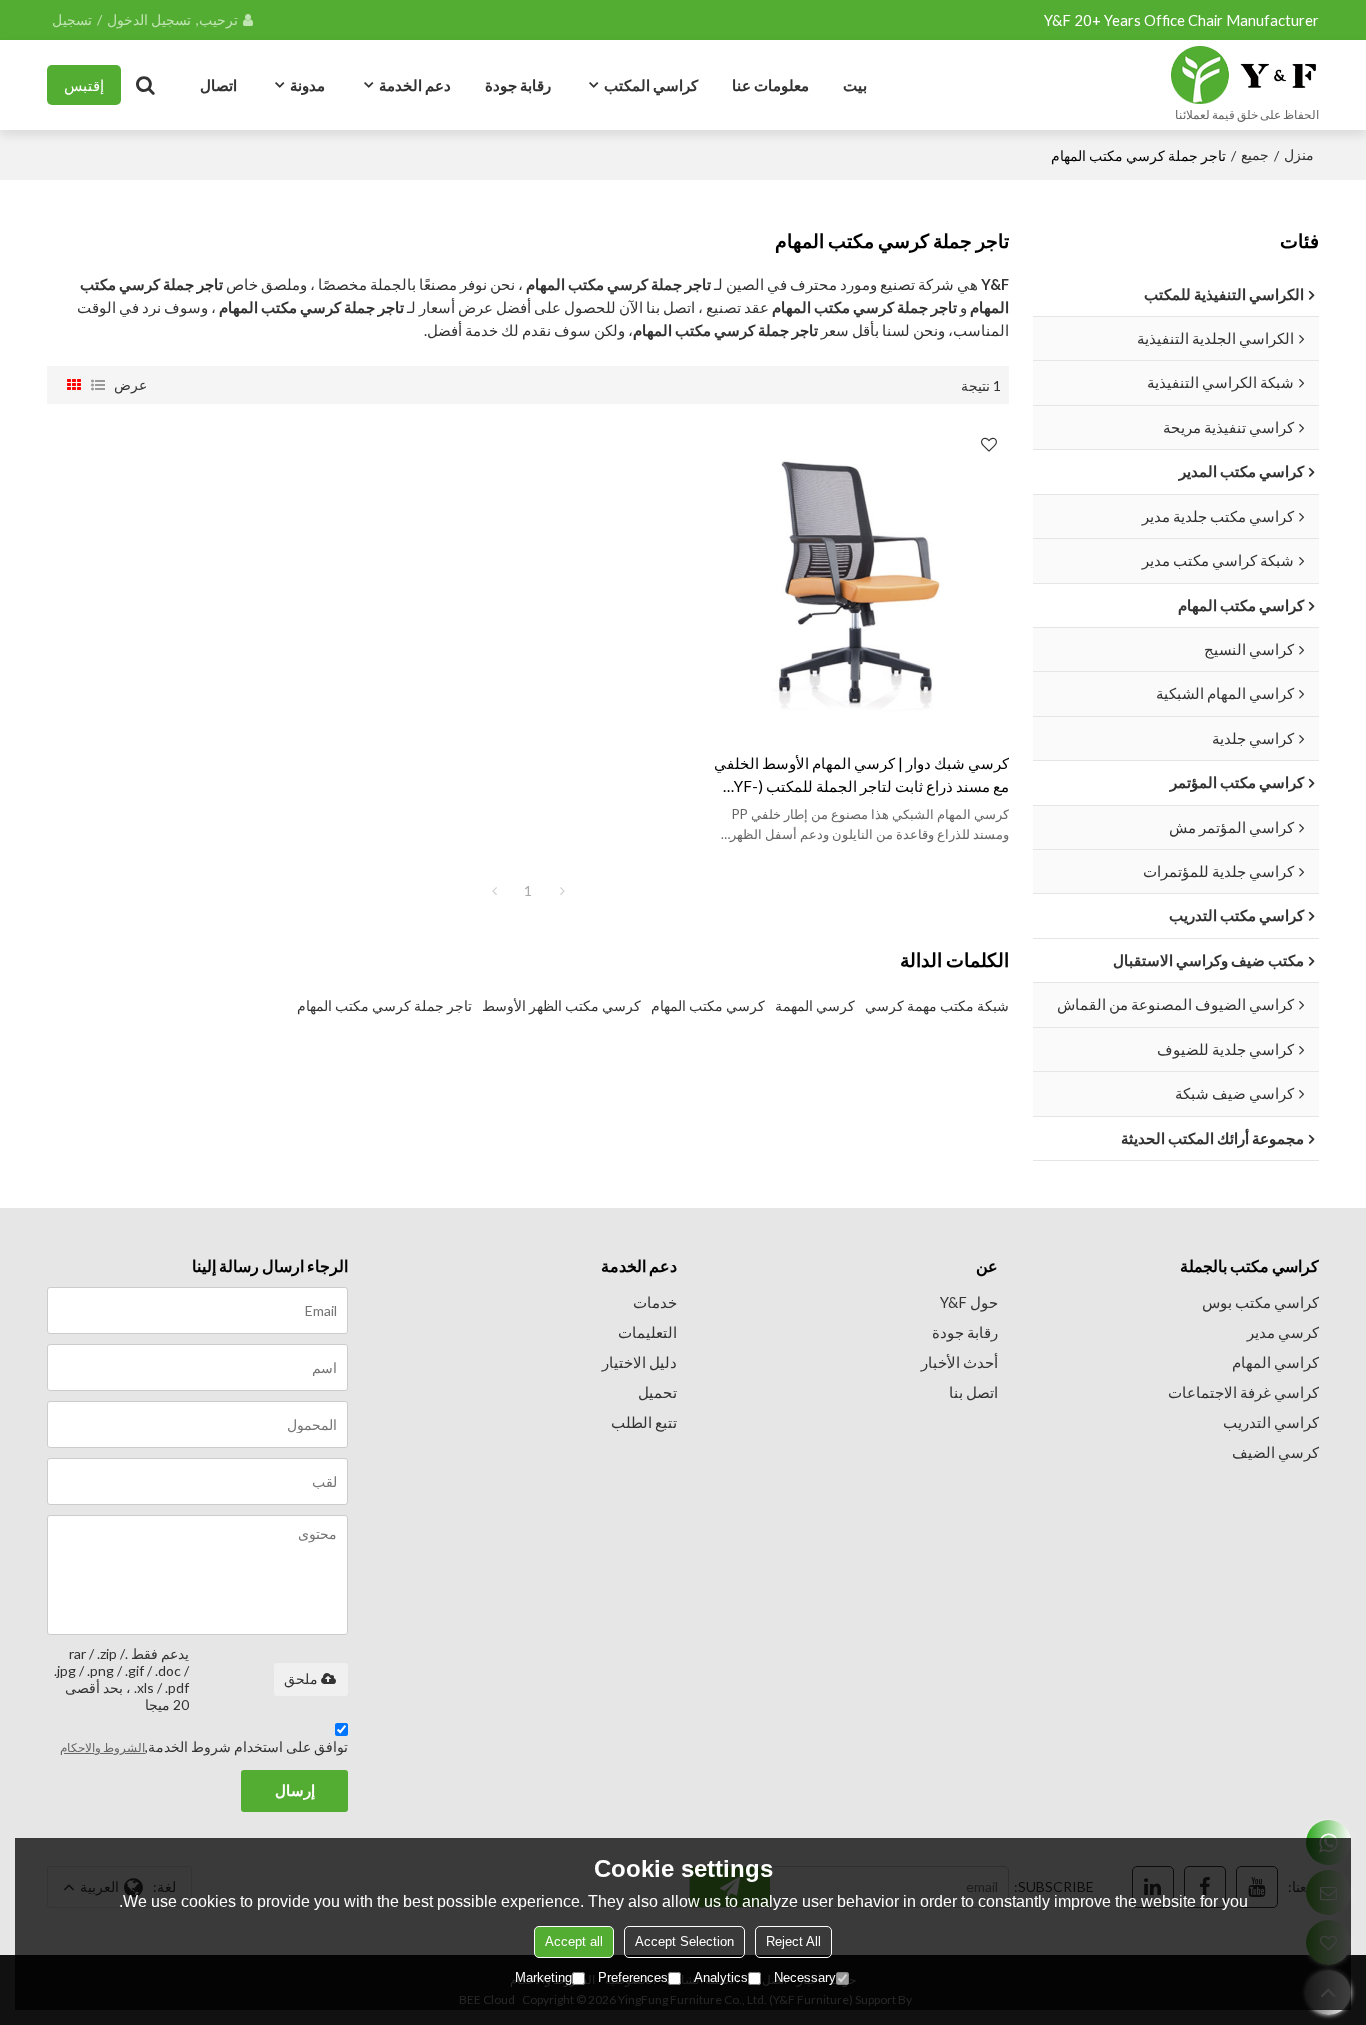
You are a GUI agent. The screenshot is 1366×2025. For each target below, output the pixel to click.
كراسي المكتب (651, 85)
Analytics (721, 1977)
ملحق (301, 1679)
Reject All (793, 1941)
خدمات (655, 1302)
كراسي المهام (1275, 1362)
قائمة (98, 385)
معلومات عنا (770, 85)
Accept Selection (684, 1941)
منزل (1299, 154)
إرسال (295, 1790)
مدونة (307, 85)
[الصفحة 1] (494, 891)
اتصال (218, 85)
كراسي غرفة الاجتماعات (1243, 1392)
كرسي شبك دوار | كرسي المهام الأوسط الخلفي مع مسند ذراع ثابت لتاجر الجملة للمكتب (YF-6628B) (861, 776)
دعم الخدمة (415, 85)
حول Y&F (969, 1302)
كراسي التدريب (1271, 1422)
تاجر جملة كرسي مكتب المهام (384, 1005)
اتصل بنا (973, 1392)
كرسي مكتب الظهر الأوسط (561, 1005)
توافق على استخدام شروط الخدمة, (204, 1746)
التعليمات (647, 1332)
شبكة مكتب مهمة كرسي (937, 1005)
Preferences (633, 1977)
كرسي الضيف (1275, 1452)
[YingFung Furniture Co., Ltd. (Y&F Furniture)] (1244, 75)
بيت (855, 85)
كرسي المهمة (815, 1005)
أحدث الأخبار (959, 1362)
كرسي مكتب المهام (708, 1005)
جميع (1255, 154)
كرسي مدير (1283, 1332)
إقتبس (84, 85)
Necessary (805, 1977)
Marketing (543, 1977)
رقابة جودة (518, 85)
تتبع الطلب (644, 1422)
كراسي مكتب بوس (1260, 1302)
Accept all (574, 1941)
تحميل (657, 1392)
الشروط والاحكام (102, 1747)
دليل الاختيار (639, 1362)
